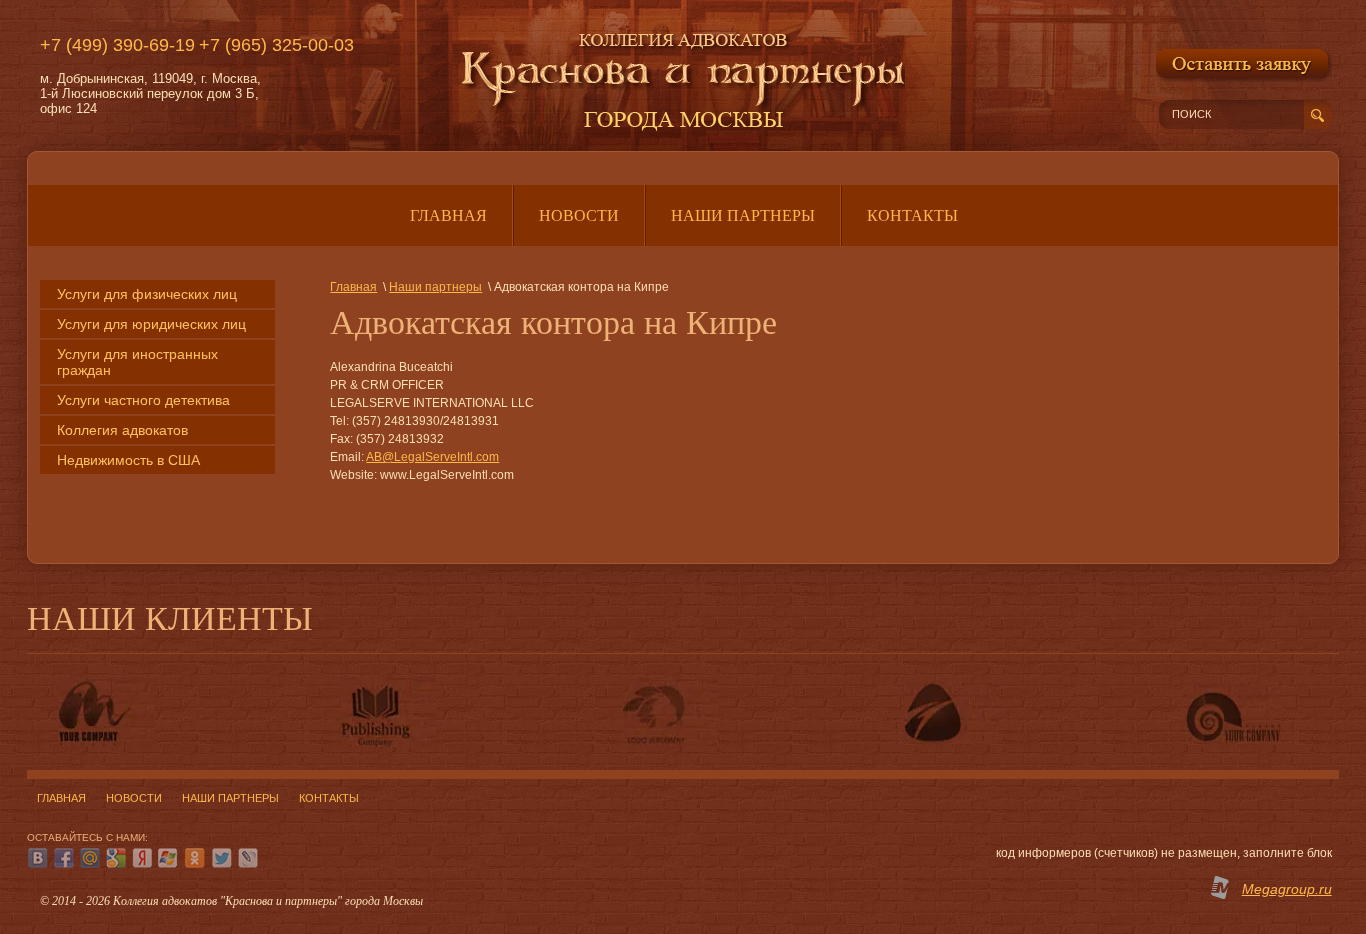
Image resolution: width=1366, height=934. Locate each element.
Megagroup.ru (1287, 889)
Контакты (329, 798)
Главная (353, 287)
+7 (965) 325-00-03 (276, 45)
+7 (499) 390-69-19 (117, 45)
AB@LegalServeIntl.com (432, 457)
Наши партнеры (435, 287)
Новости (134, 798)
